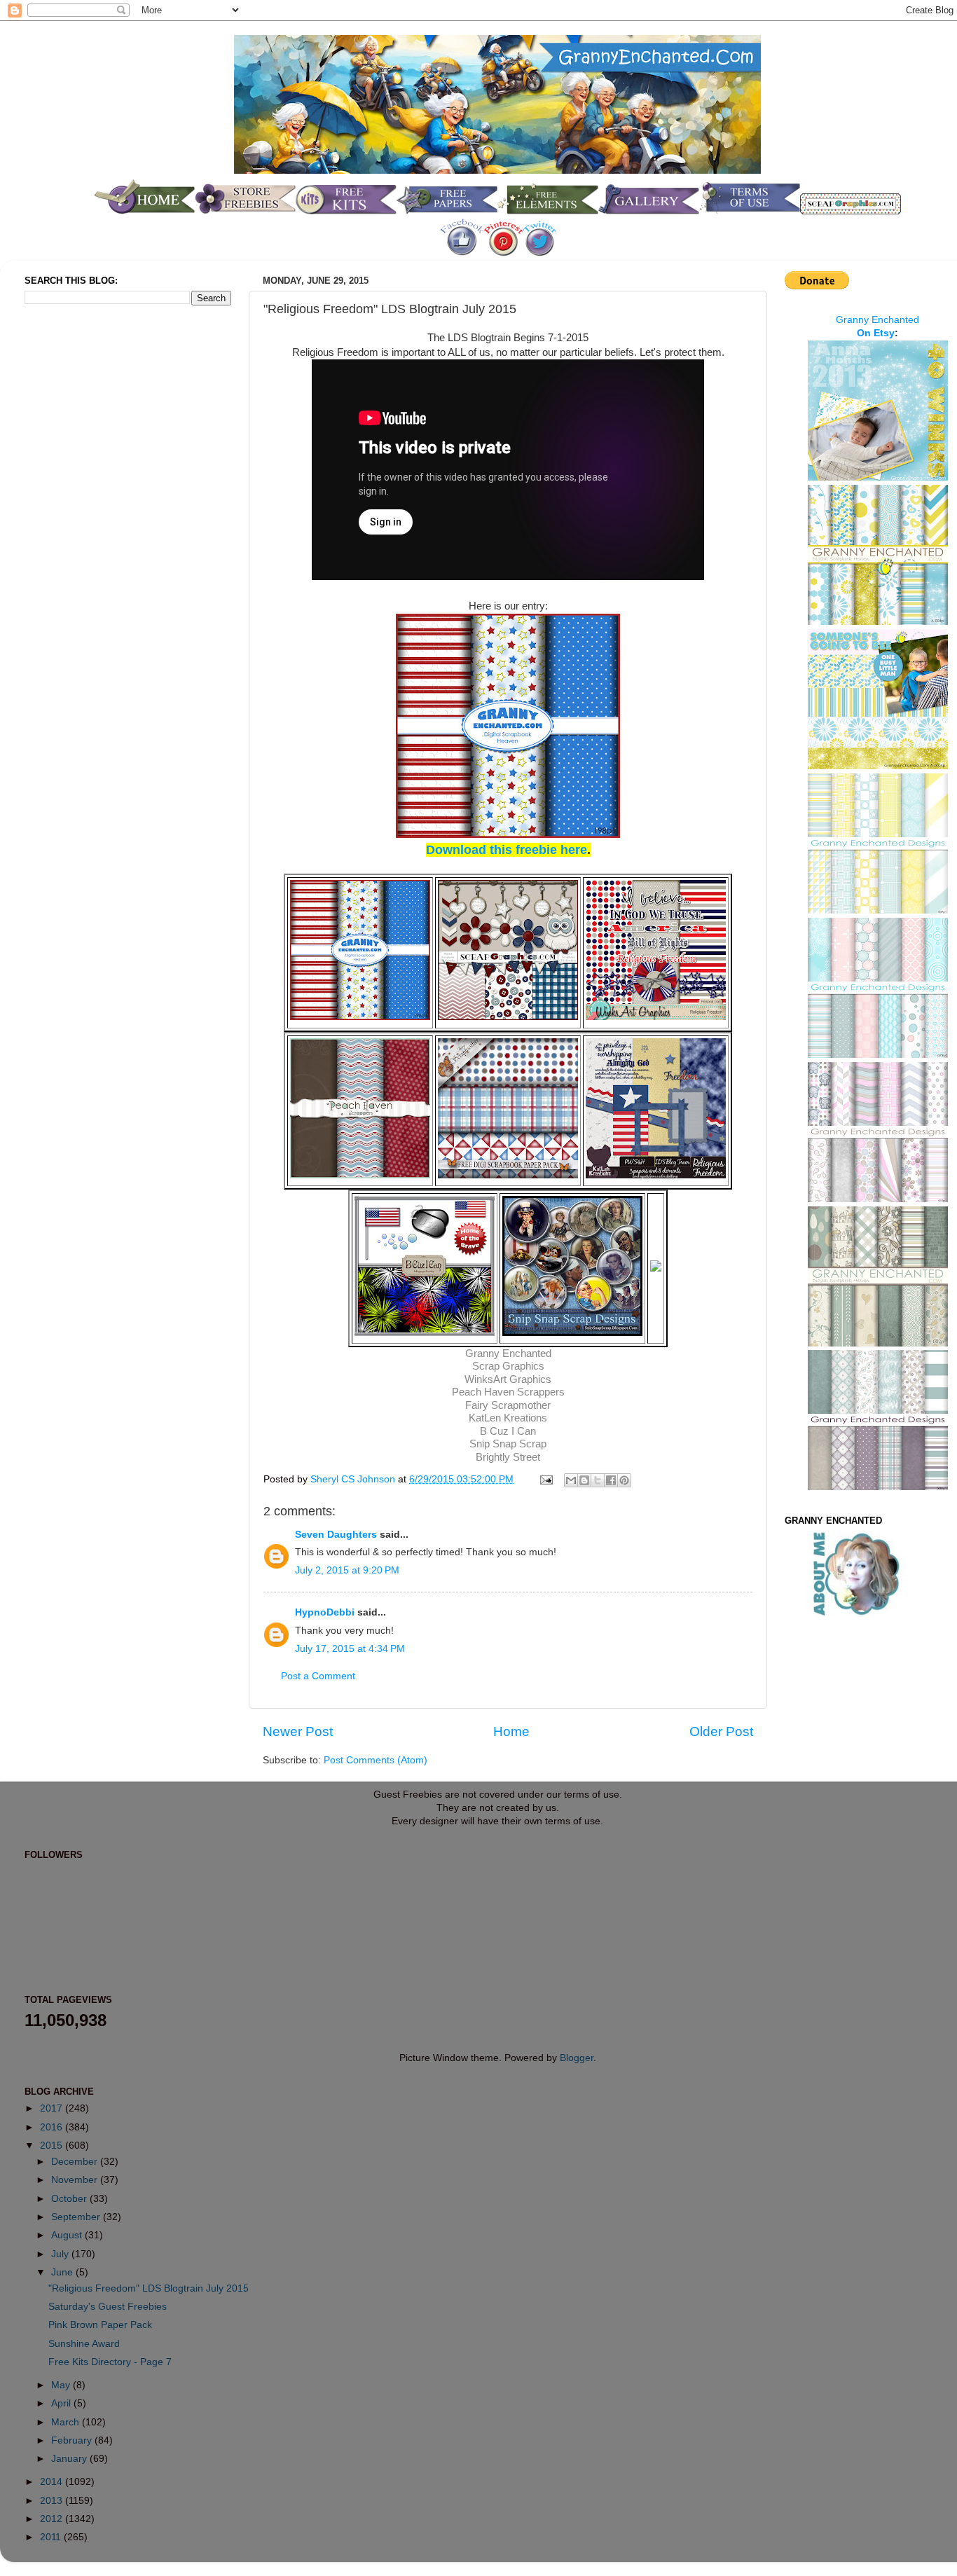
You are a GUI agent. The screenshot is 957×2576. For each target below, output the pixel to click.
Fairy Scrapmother (508, 1405)
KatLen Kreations (508, 1418)
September (77, 2217)
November (76, 2180)
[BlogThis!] (584, 1480)
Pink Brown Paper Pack (100, 2325)
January (70, 2459)
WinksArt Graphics (508, 1379)
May (62, 2385)
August (68, 2235)
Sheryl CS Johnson (354, 1479)
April (62, 2403)
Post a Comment (318, 1676)
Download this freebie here (507, 850)
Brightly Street (508, 1457)
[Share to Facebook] (611, 1480)
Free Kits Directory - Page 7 (110, 2362)
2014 (53, 2482)
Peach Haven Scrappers (508, 1392)
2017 (53, 2108)
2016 (53, 2127)
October (70, 2199)
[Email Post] (545, 1479)
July (61, 2254)
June (63, 2272)
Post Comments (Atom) (376, 1760)
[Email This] (571, 1480)
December (76, 2162)
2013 (53, 2501)
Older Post (721, 1731)
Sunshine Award (84, 2344)
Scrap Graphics (508, 1366)
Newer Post (298, 1731)
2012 (53, 2519)
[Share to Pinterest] (624, 1480)
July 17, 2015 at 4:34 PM (350, 1649)
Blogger (577, 2058)
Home (511, 1731)
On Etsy (876, 333)
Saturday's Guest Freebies (108, 2307)
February (73, 2440)
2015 (53, 2145)
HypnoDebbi (325, 1612)
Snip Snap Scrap (508, 1444)
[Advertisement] (81, 549)
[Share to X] (598, 1480)
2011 (52, 2537)
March (67, 2422)
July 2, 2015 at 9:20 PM (347, 1570)
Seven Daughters (336, 1535)
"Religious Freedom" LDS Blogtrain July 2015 (149, 2288)
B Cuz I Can (508, 1431)
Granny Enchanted (508, 1354)
